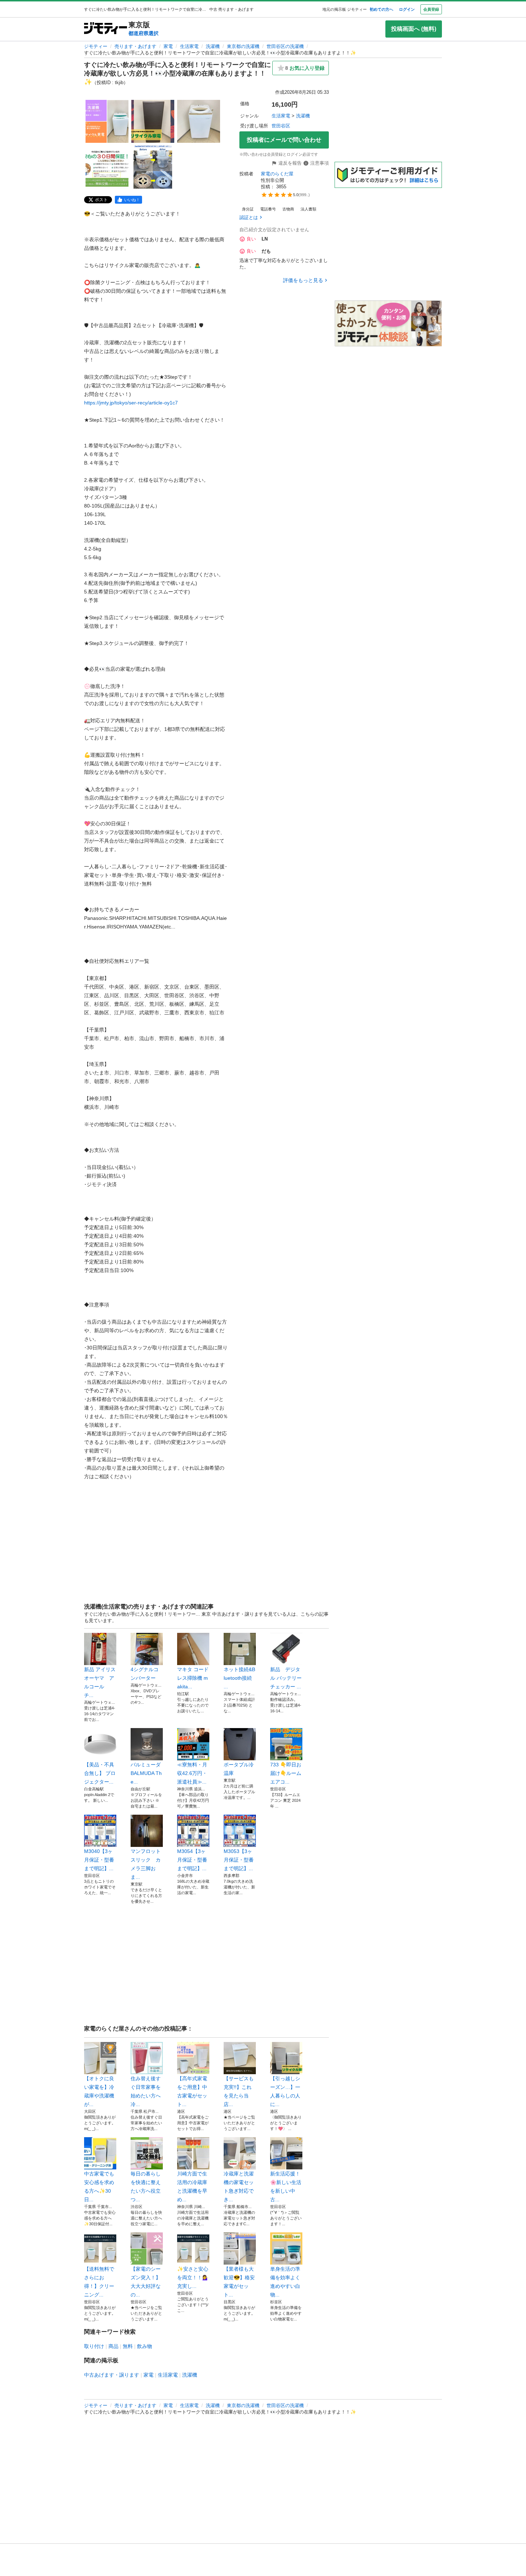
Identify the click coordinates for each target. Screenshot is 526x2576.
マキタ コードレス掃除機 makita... (193, 1678)
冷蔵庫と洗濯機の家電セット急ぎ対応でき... (239, 2187)
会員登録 (431, 9)
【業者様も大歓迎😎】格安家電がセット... (239, 2282)
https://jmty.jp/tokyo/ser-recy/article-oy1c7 (131, 403)
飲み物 (145, 2346)
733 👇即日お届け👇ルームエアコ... (286, 1773)
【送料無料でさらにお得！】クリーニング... (99, 2282)
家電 (168, 46)
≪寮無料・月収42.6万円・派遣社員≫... (192, 1773)
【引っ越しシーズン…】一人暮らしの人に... (285, 2091)
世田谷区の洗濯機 (285, 46)
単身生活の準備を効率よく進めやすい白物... (285, 2282)
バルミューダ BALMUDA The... (146, 1773)
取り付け (94, 2346)
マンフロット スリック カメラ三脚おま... (147, 1864)
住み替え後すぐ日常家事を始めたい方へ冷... (146, 2091)
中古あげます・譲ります (112, 2375)
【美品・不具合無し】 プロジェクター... (100, 1773)
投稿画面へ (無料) (414, 29)
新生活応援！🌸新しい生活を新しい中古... (286, 2187)
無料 (128, 2346)
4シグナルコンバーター (145, 1674)
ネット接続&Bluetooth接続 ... (239, 1678)
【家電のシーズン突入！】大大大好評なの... (146, 2282)
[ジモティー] (106, 29)
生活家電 (189, 46)
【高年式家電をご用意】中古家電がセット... (192, 2091)
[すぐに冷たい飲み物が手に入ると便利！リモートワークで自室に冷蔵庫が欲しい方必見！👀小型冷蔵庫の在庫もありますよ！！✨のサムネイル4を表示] (107, 167)
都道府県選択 (143, 33)
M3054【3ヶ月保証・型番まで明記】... (192, 1860)
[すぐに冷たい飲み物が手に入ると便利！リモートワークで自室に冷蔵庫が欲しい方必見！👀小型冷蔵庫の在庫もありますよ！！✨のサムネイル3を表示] (199, 121)
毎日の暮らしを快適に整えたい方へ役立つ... (146, 2187)
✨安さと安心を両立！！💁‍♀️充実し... (193, 2277)
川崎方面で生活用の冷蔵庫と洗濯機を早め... (192, 2187)
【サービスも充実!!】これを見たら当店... (239, 2091)
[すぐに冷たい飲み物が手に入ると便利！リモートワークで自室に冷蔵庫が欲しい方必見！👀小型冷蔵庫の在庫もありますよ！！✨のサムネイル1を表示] (107, 121)
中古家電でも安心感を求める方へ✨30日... (99, 2187)
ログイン (407, 9)
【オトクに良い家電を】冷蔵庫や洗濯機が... (99, 2091)
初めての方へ (381, 9)
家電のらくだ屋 (277, 174)
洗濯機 (213, 46)
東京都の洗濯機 (243, 46)
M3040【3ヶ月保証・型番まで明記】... (99, 1860)
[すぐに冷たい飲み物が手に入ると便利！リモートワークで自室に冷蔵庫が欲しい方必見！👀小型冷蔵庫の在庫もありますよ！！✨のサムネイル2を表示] (153, 121)
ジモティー (96, 46)
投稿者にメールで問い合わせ (284, 140)
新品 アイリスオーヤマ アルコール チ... (100, 1682)
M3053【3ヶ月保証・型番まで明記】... (239, 1860)
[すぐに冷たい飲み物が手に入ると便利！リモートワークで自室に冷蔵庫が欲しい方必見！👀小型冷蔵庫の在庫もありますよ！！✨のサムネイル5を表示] (153, 167)
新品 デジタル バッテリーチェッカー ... (286, 1678)
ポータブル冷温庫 (239, 1769)
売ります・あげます (135, 46)
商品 (113, 2346)
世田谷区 (281, 126)
